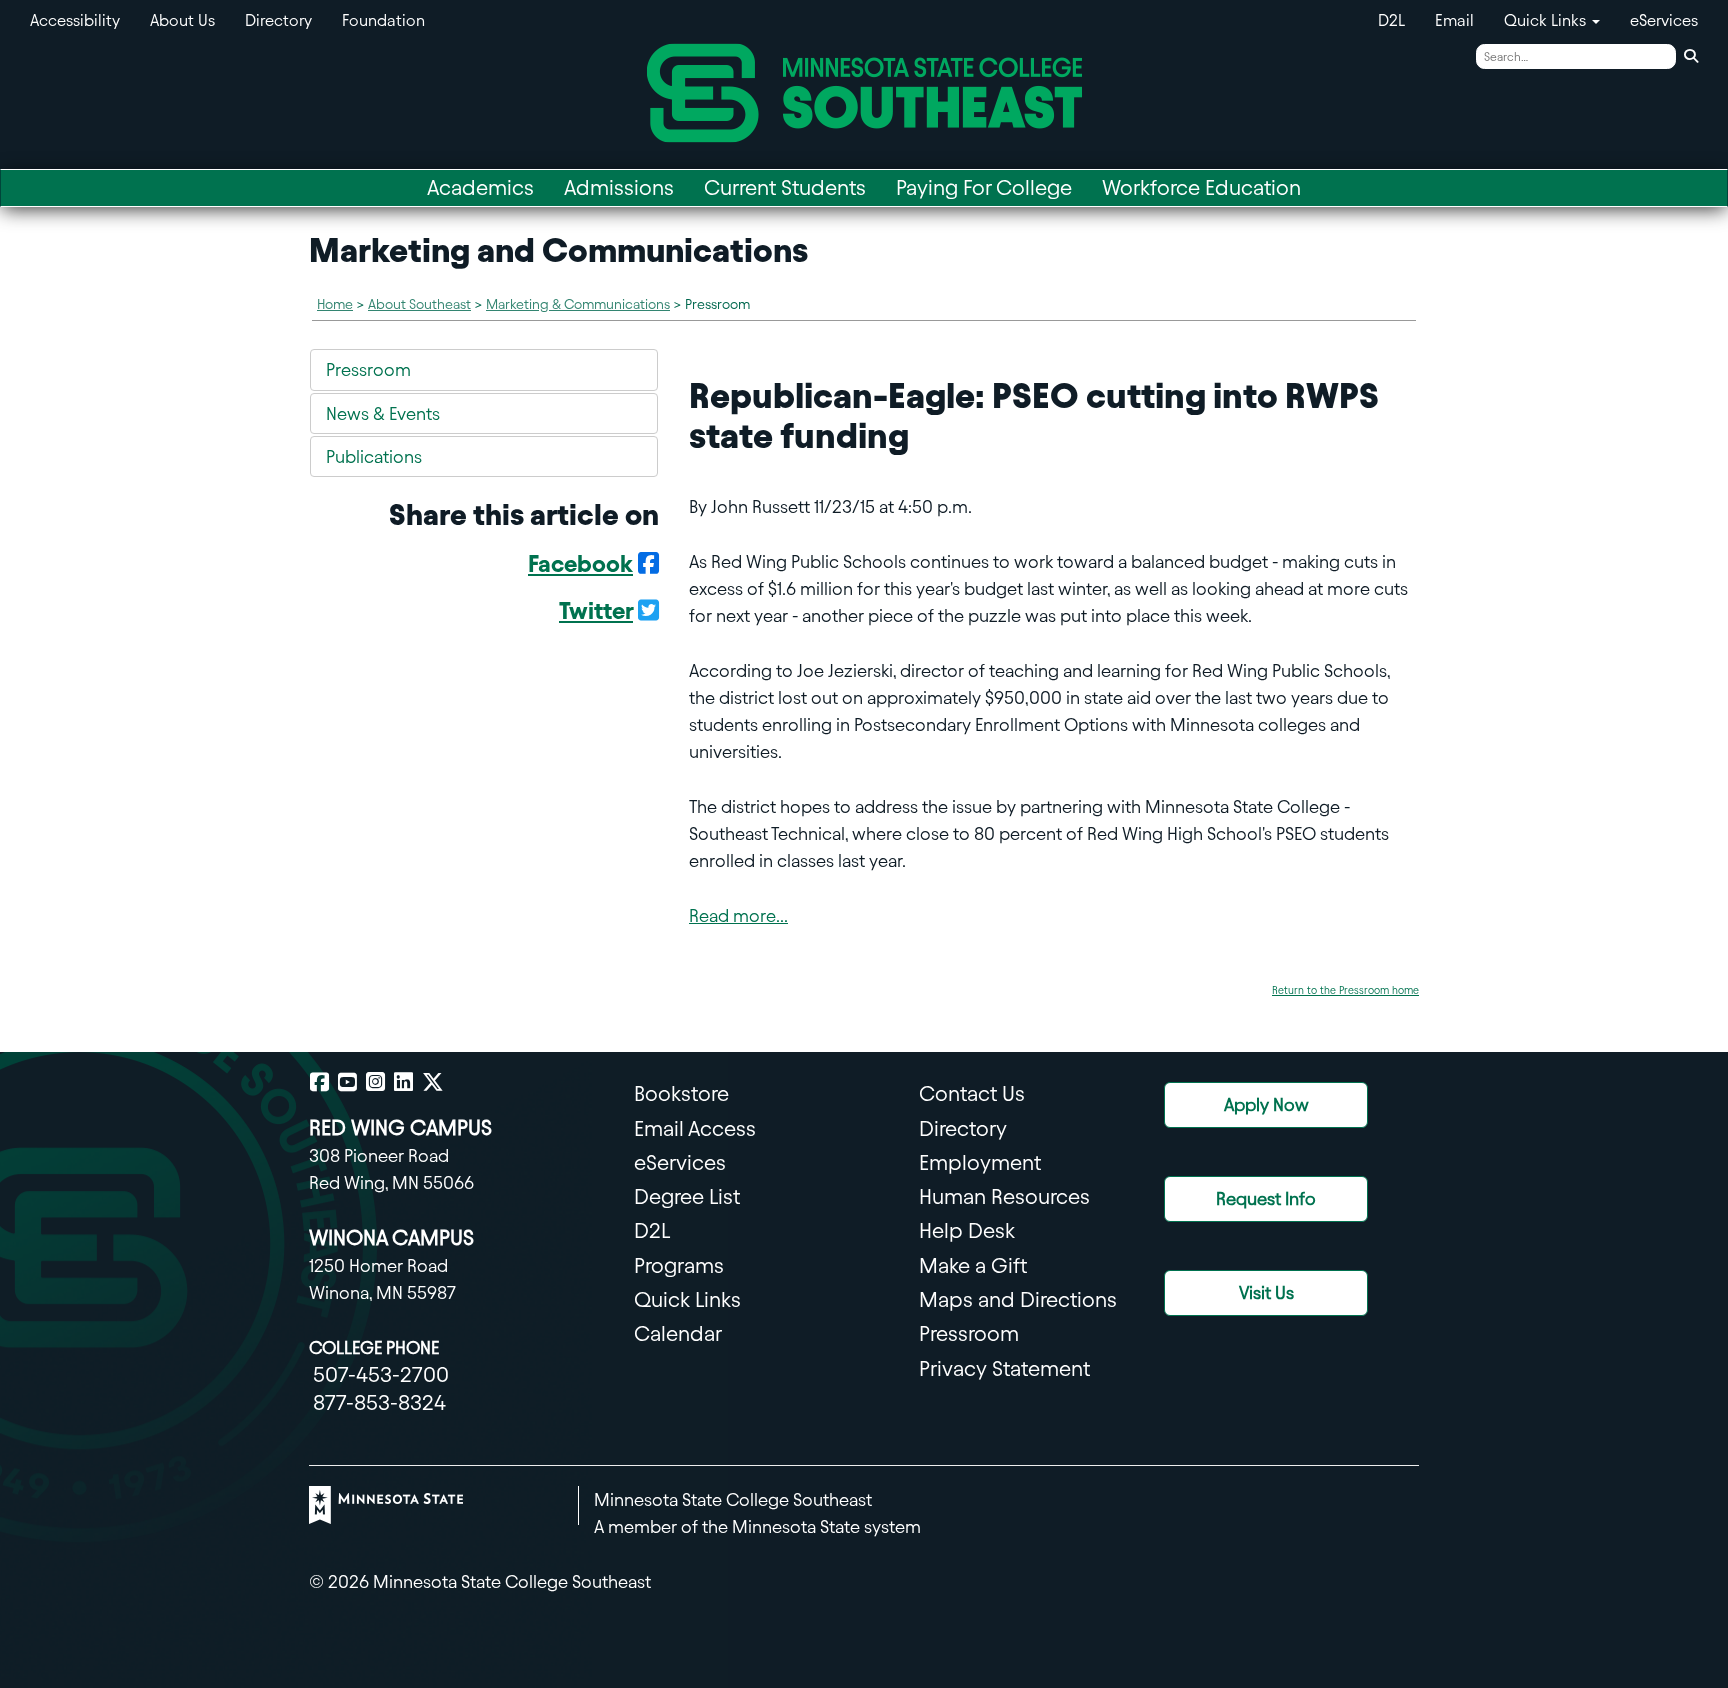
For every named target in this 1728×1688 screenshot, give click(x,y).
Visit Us (1266, 1292)
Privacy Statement (1004, 1368)
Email (1454, 20)
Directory (278, 20)
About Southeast (419, 304)
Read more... (738, 915)
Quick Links (687, 1299)
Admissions (619, 187)
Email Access (695, 1128)
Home (335, 304)
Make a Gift (973, 1265)
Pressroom (368, 369)
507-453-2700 (381, 1374)
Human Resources (1004, 1196)
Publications (374, 456)
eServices (1664, 20)
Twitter (596, 611)
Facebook (580, 564)
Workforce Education (1201, 187)
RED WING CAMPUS (400, 1127)
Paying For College (984, 187)
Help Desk (967, 1230)
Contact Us (972, 1093)
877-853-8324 (379, 1402)
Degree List (687, 1196)
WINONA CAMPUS (391, 1237)
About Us (182, 20)
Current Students (785, 187)
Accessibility (75, 20)
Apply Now (1266, 1104)
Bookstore (681, 1093)
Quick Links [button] (1547, 20)
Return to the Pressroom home (1345, 990)
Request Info (1266, 1198)
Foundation (383, 20)
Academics (480, 187)
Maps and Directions (1018, 1299)
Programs (679, 1265)
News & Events (383, 413)
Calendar (678, 1333)
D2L (1391, 20)
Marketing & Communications (578, 304)
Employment (980, 1162)
